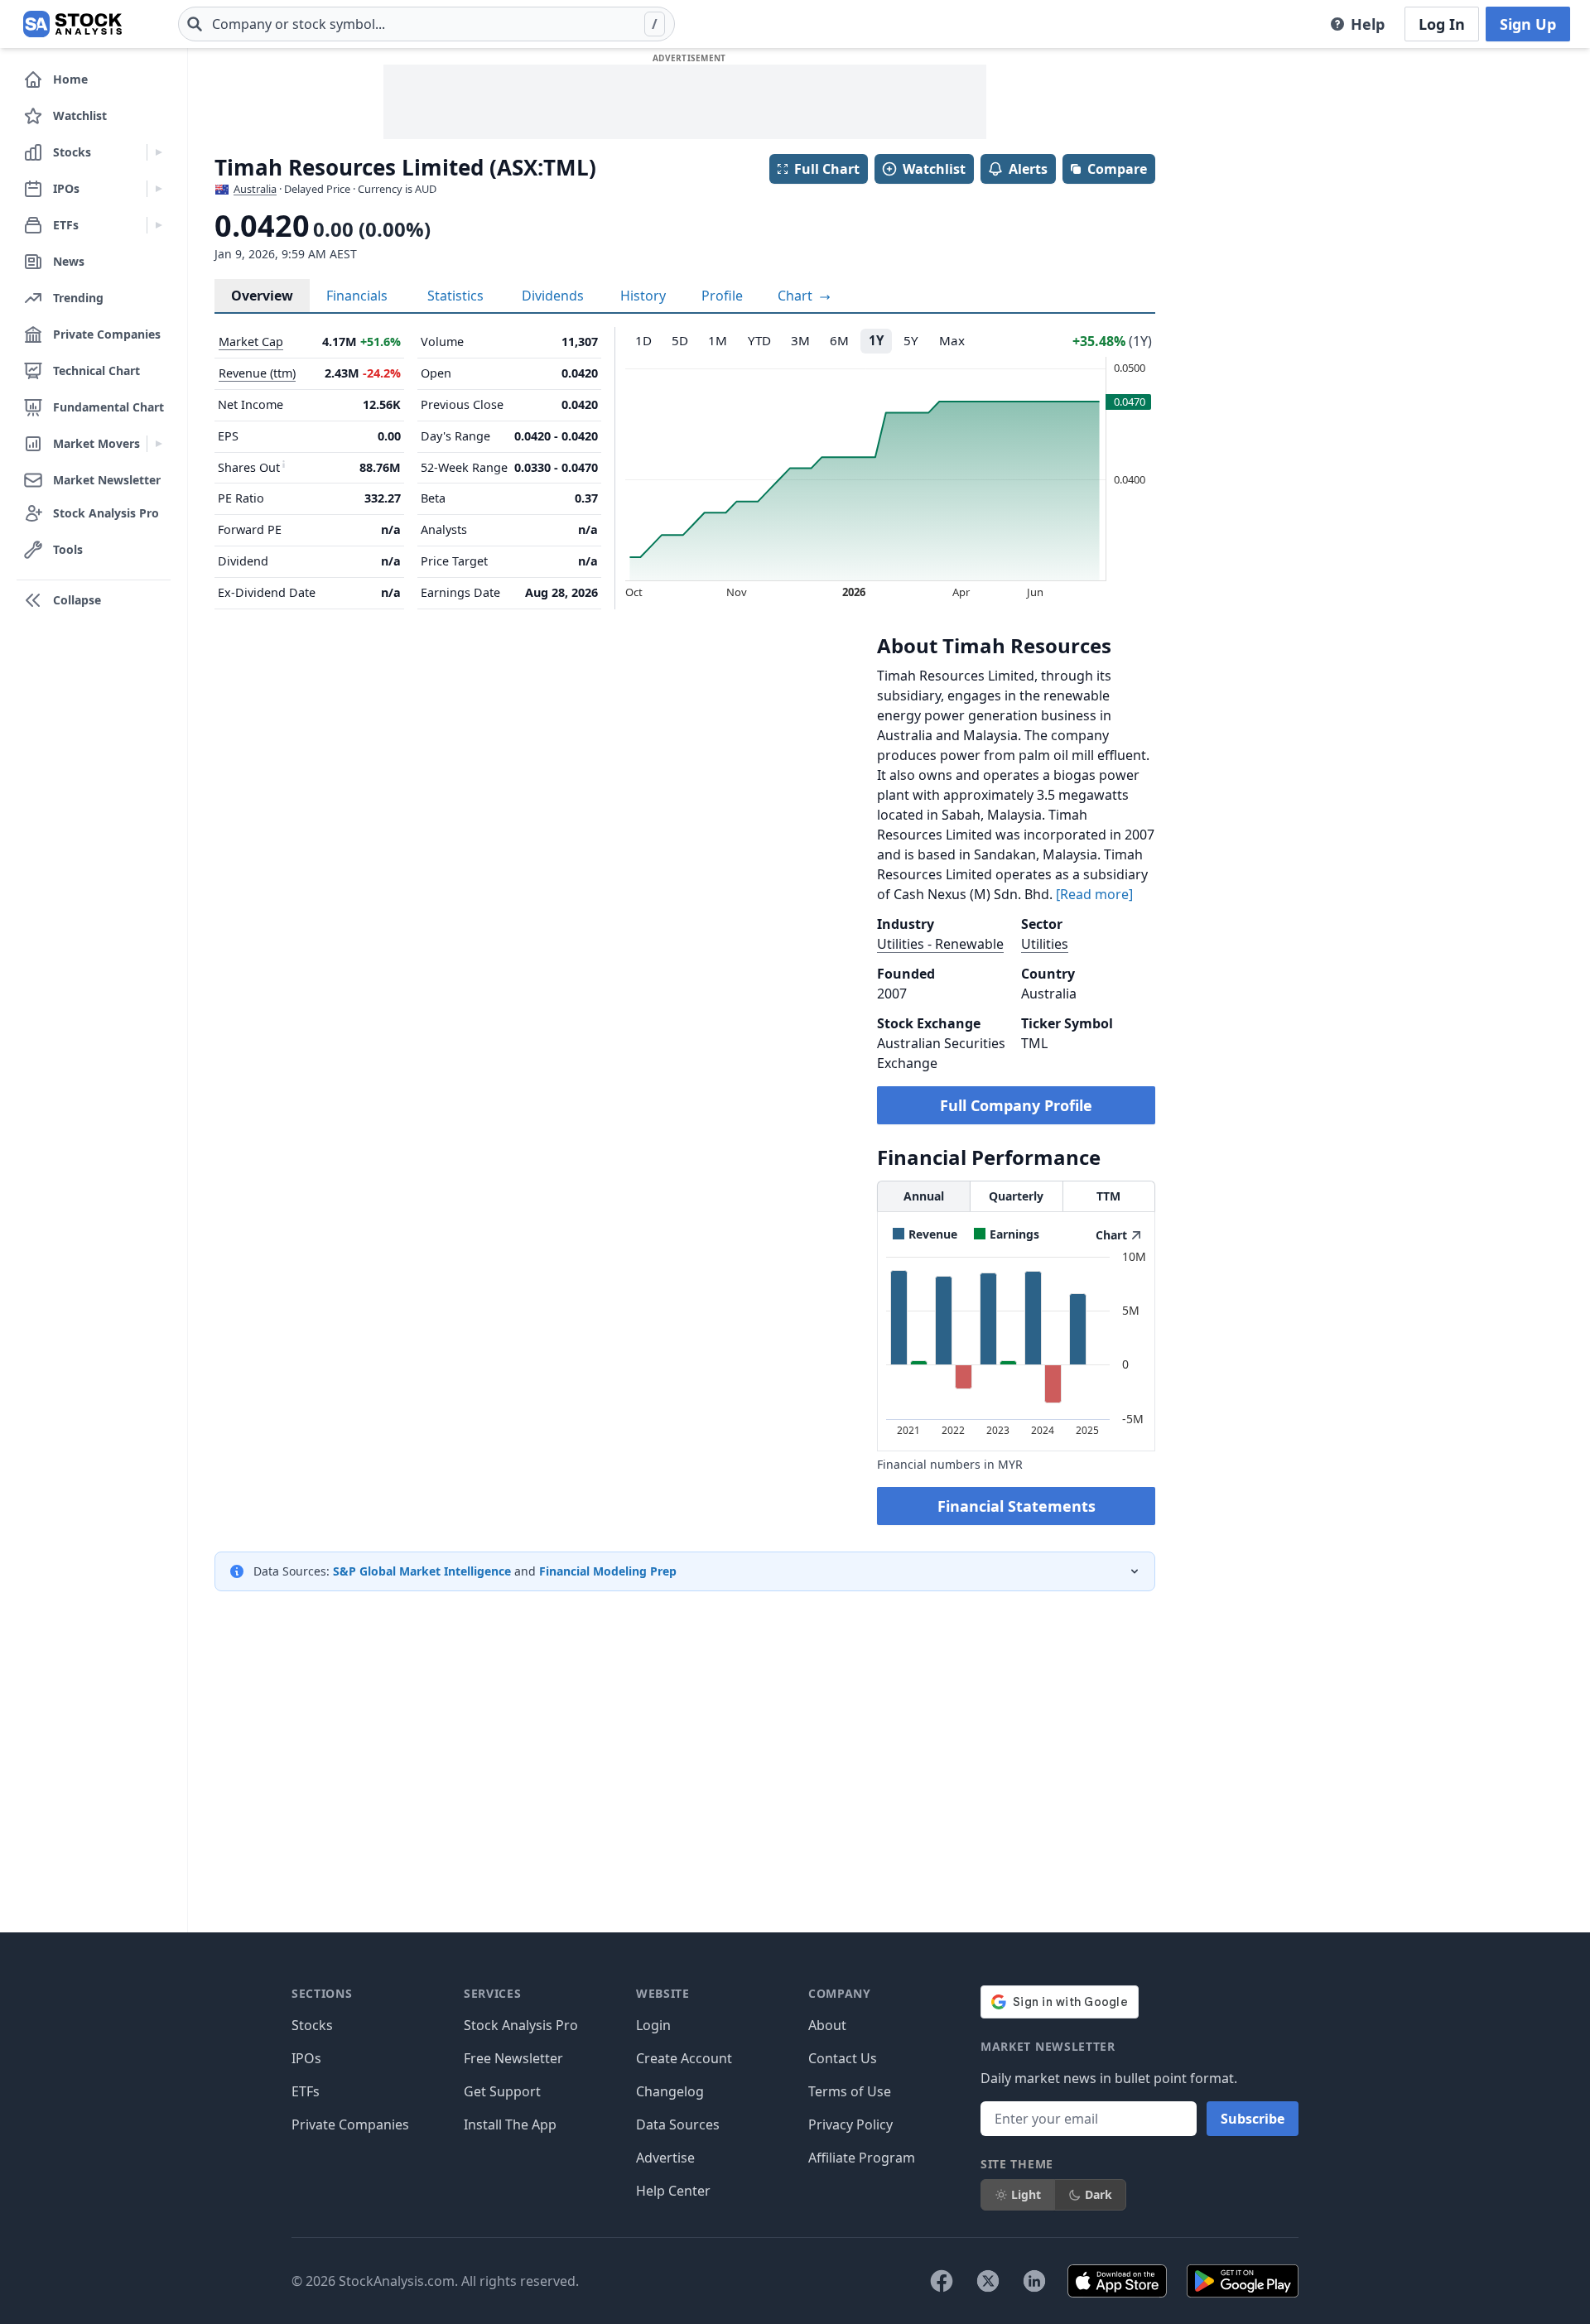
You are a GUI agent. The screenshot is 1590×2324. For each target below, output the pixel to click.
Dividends (553, 296)
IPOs (306, 2058)
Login (653, 2025)
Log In (1442, 24)
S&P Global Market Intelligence (422, 1571)
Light (1026, 2194)
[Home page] (72, 24)
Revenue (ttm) (257, 373)
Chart (797, 296)
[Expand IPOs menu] (159, 189)
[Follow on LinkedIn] (1034, 2281)
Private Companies (350, 2124)
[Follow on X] (988, 2281)
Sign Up (1528, 24)
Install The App (510, 2124)
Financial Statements (1017, 1506)
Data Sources (678, 2124)
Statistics (455, 296)
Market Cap (251, 342)
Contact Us (843, 2058)
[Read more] (1094, 894)
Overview (262, 296)
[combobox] (426, 24)
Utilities (1045, 944)
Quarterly (1016, 1196)
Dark (1099, 2194)
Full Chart (827, 169)
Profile (722, 296)
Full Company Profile (1016, 1105)
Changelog (670, 2091)
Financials (357, 296)
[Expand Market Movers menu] (159, 444)
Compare (1117, 169)
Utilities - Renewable (940, 944)
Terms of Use (850, 2091)
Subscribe (1253, 2119)
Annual (924, 1196)
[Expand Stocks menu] (159, 152)
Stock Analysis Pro (521, 2025)
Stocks (312, 2025)
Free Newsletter (513, 2058)
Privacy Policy (850, 2124)
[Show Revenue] (925, 1234)
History (643, 296)
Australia (255, 189)
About (827, 2025)
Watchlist (934, 169)
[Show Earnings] (1007, 1234)
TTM (1108, 1196)
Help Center (673, 2191)
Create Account (684, 2058)
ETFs (306, 2091)
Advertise (665, 2158)
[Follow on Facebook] (942, 2281)
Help (1368, 24)
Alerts (1028, 169)
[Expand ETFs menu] (159, 225)
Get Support (502, 2091)
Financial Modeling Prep (608, 1571)
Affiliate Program (862, 2158)
